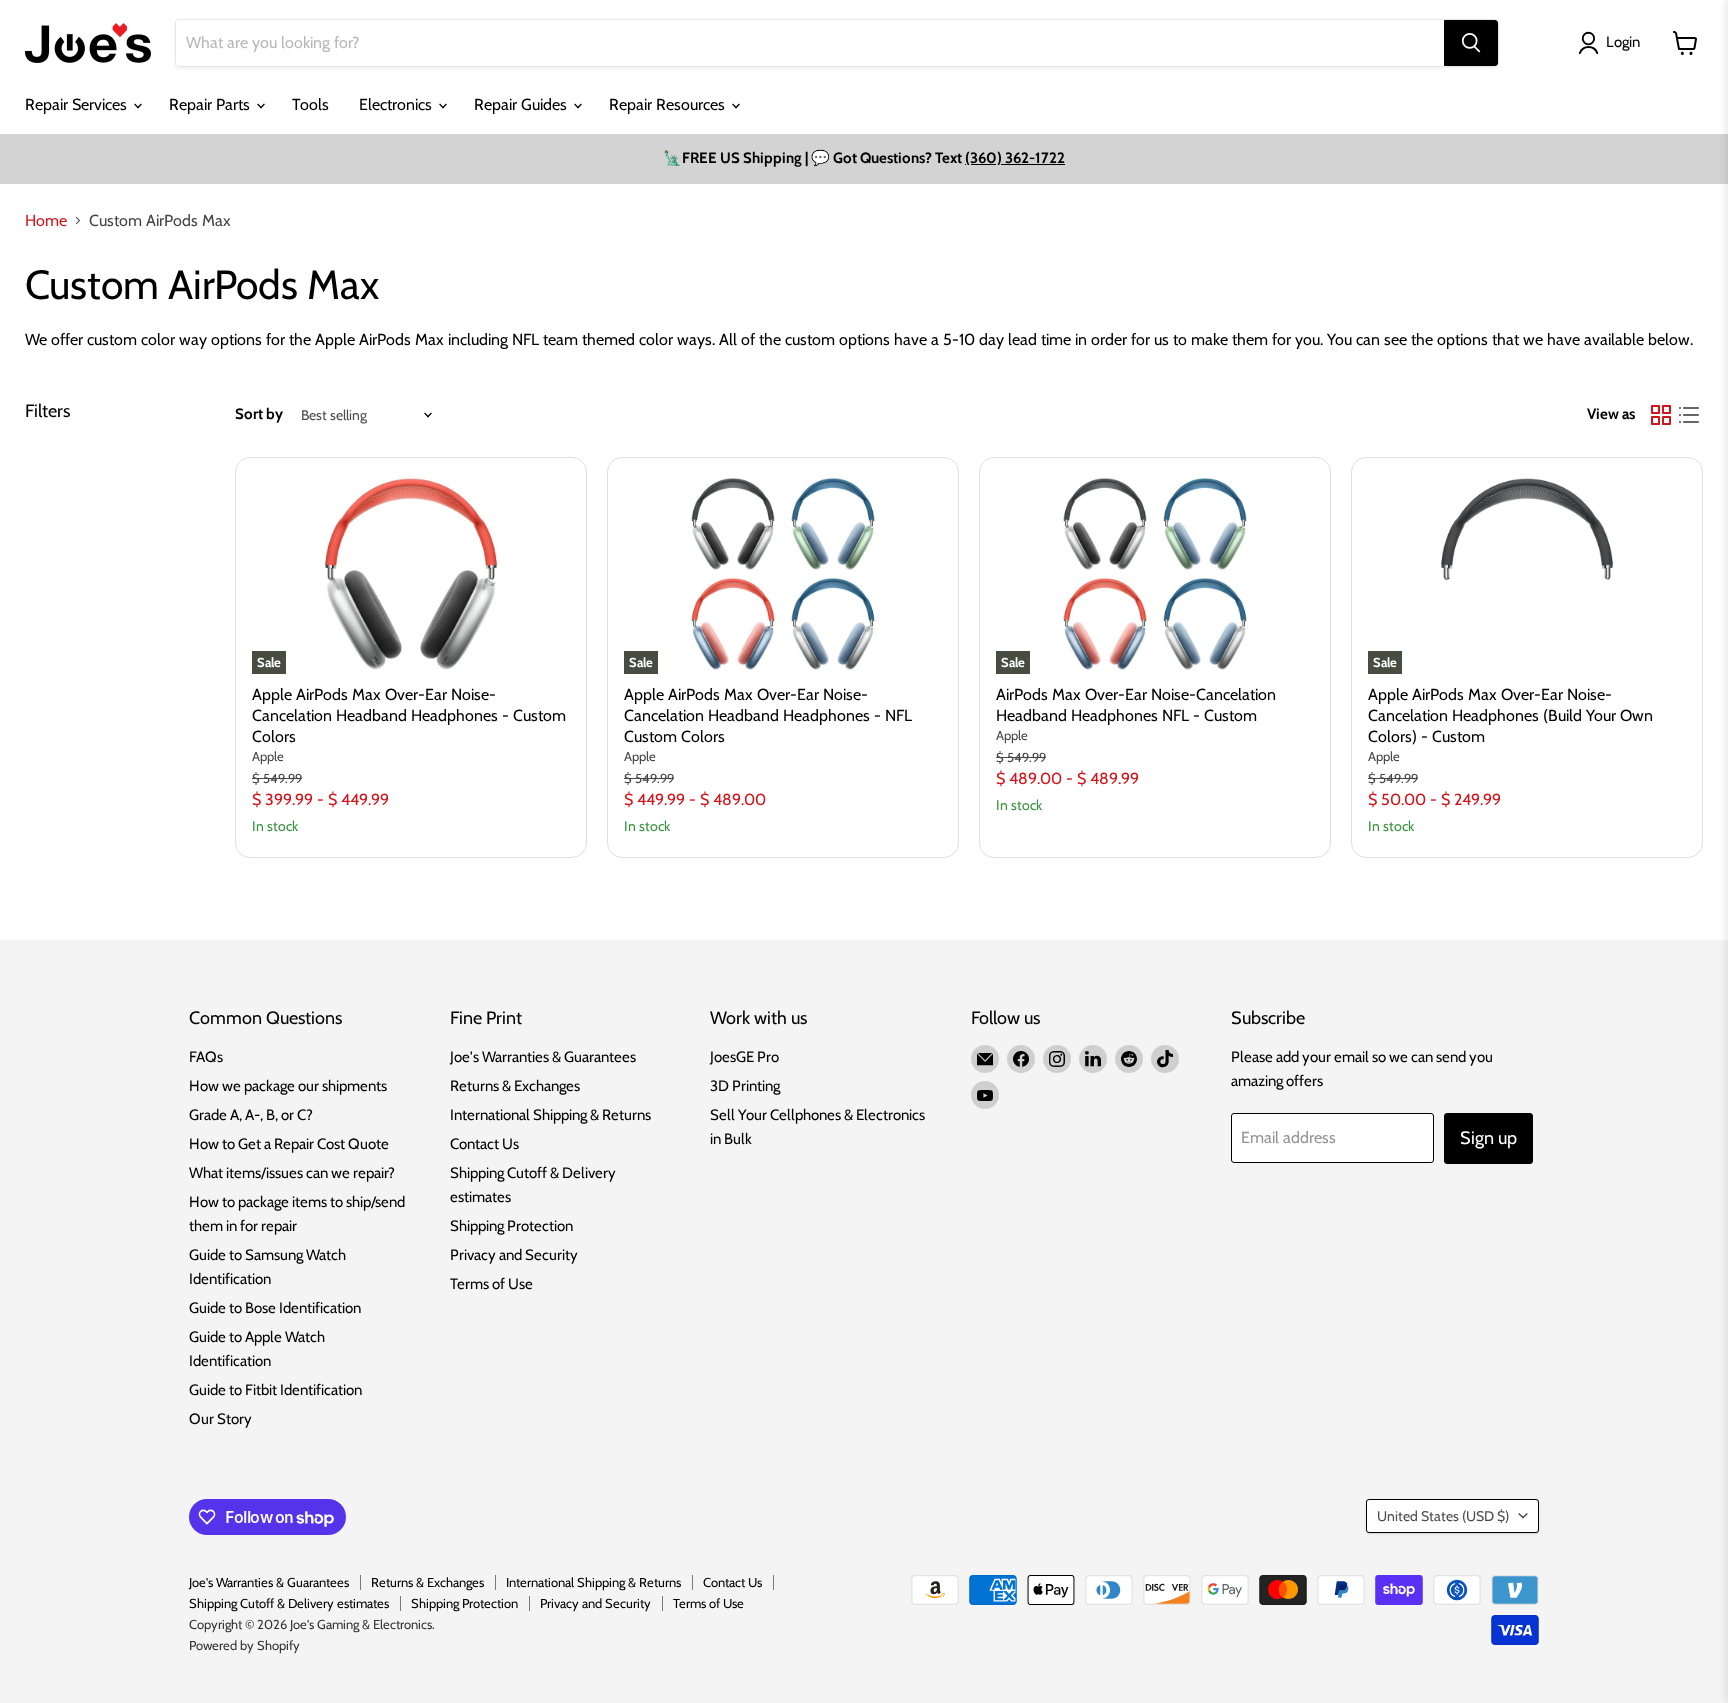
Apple (268, 756)
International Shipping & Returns (550, 1115)
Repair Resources (669, 104)
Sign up (1488, 1138)
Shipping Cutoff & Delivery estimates (289, 1603)
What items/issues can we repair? (292, 1173)
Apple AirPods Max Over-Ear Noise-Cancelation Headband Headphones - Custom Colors (409, 715)
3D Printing (745, 1086)
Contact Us (484, 1144)
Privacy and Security (514, 1255)
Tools (310, 104)
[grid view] (1661, 415)
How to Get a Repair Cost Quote (289, 1144)
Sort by (259, 414)
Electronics (397, 104)
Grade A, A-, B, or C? (251, 1115)
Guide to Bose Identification (275, 1308)
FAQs (206, 1057)
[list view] (1689, 415)
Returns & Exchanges (515, 1086)
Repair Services (78, 104)
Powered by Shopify (244, 1645)
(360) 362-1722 (1015, 158)
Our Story (220, 1419)
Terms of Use (491, 1284)
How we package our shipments (288, 1086)
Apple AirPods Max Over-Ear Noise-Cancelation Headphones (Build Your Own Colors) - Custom (1510, 715)
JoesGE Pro (744, 1057)
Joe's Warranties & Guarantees (543, 1057)
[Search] (1471, 43)
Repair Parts (211, 104)
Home (46, 221)
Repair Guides (522, 104)
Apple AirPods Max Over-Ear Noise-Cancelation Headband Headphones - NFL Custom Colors (768, 715)
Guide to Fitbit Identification (275, 1390)
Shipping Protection (511, 1226)
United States (1443, 1516)
